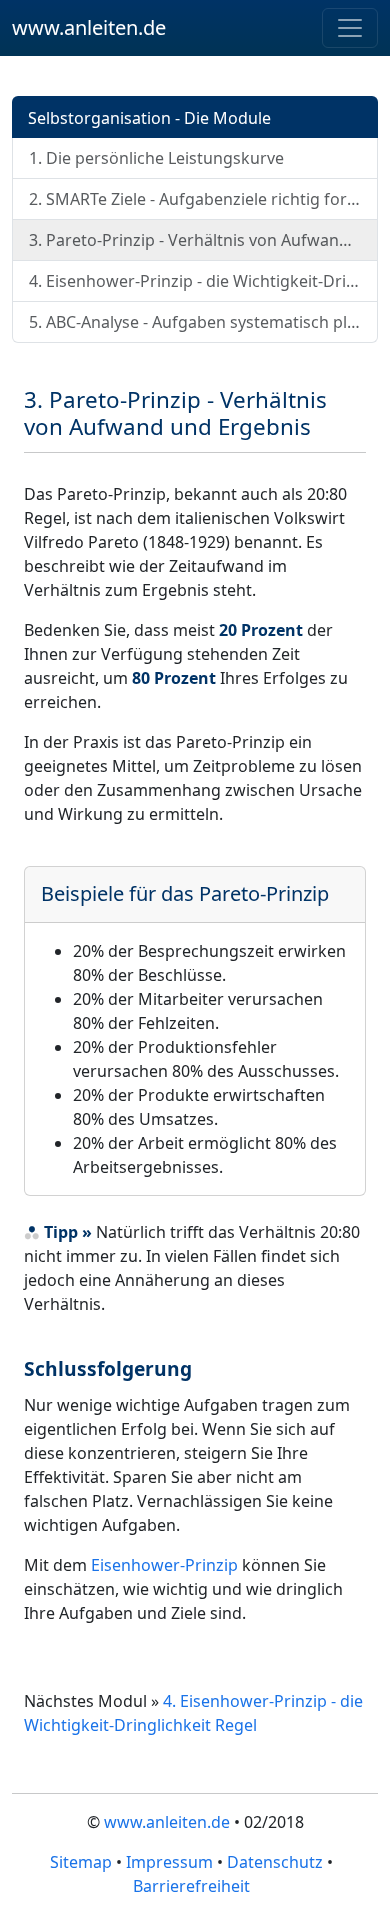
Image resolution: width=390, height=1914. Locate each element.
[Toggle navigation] (350, 28)
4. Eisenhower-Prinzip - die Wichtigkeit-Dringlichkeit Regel (203, 281)
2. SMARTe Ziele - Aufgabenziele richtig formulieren (203, 199)
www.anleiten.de (89, 27)
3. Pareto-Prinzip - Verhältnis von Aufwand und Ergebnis (203, 240)
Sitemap (81, 1862)
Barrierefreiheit (191, 1886)
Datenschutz (275, 1862)
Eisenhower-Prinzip (164, 1565)
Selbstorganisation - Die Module (149, 118)
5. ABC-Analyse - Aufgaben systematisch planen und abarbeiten (203, 322)
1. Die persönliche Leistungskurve (156, 158)
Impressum (169, 1862)
